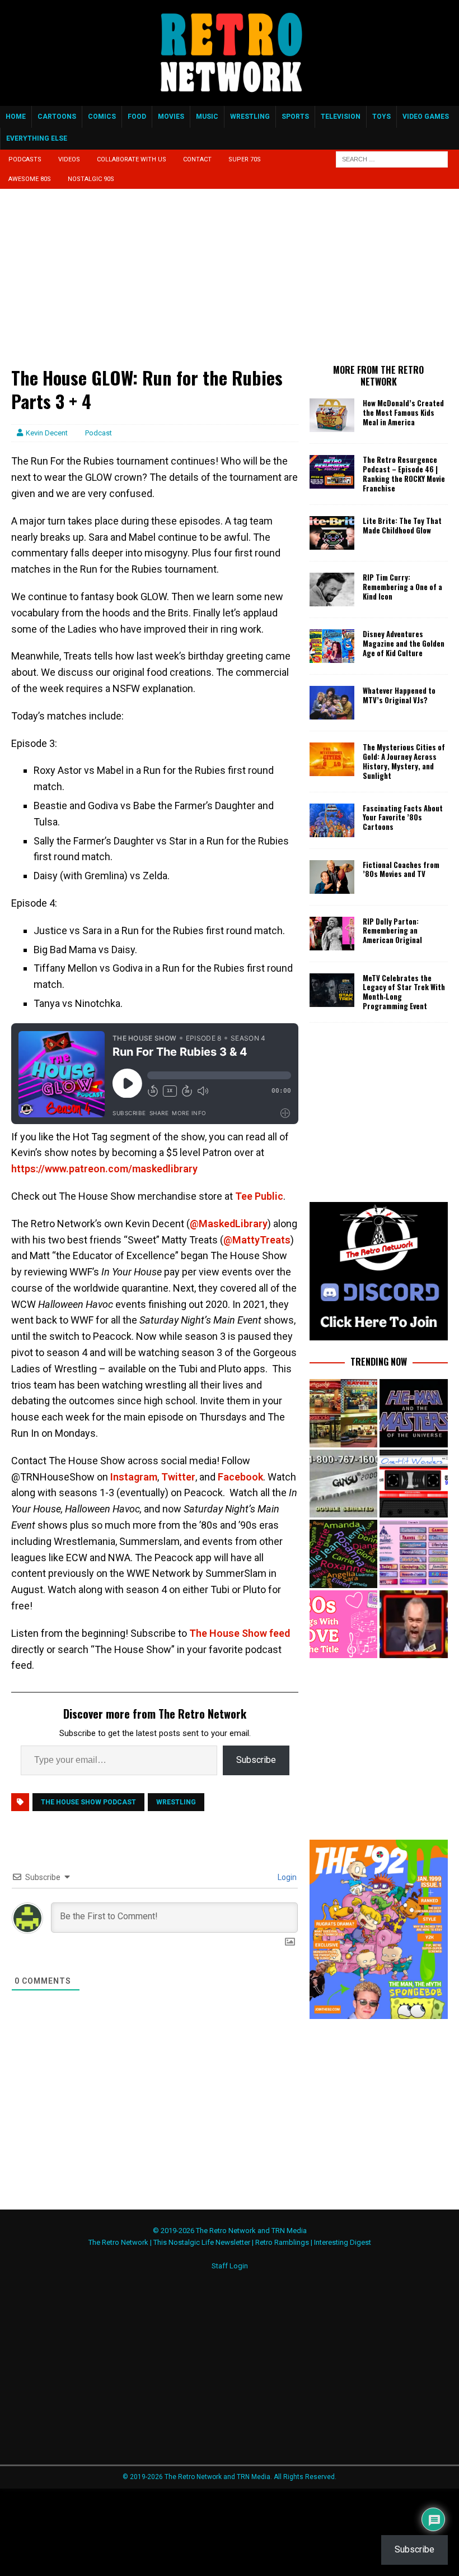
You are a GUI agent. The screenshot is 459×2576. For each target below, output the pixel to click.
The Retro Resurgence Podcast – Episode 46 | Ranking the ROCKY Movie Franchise (404, 474)
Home (16, 117)
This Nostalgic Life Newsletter (202, 2242)
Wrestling (250, 117)
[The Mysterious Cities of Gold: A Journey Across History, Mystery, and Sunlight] (332, 759)
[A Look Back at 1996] (413, 1554)
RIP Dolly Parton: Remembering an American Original (392, 931)
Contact (197, 159)
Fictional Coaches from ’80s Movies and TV (401, 869)
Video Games (426, 117)
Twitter (177, 1477)
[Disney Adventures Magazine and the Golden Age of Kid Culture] (332, 646)
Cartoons (57, 117)
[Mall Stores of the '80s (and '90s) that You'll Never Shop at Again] (343, 1413)
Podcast (99, 433)
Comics (102, 117)
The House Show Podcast (88, 1802)
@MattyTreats (257, 1240)
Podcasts (25, 159)
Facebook (239, 1477)
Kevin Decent (47, 433)
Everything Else (37, 138)
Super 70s (245, 159)
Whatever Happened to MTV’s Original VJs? (399, 695)
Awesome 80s (30, 179)
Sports (295, 117)
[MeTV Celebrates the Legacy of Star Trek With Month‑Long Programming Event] (332, 990)
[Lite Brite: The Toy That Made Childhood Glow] (332, 533)
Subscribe (256, 1760)
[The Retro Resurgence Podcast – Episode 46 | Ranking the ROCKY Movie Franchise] (332, 472)
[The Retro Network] (230, 100)
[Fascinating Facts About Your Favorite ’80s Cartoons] (332, 820)
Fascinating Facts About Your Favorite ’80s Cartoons (403, 818)
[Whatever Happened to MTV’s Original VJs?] (332, 703)
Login (286, 1877)
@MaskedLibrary (229, 1224)
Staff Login (230, 2266)
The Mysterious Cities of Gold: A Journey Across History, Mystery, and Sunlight (404, 761)
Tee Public (258, 1196)
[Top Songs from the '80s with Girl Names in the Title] (343, 1554)
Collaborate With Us (132, 159)
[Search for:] (392, 159)
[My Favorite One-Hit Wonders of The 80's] (413, 1484)
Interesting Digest (343, 2242)
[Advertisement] (155, 283)
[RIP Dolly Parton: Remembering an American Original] (332, 934)
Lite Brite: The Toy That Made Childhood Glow (402, 525)
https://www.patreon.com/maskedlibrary (104, 1169)
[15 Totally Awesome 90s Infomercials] (343, 1484)
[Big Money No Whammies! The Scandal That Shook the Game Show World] (413, 1624)
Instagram (133, 1477)
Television (341, 117)
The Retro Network (118, 2242)
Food (137, 117)
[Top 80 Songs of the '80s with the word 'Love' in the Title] (343, 1624)
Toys (381, 117)
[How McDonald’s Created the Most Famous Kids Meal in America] (332, 415)
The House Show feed (238, 1633)
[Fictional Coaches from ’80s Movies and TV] (332, 877)
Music (207, 117)
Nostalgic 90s (91, 179)
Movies (171, 117)
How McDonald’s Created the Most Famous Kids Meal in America (403, 412)
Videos (69, 159)
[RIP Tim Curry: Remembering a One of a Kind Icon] (332, 590)
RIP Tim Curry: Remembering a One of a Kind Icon (402, 587)
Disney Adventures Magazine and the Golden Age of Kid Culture (404, 643)
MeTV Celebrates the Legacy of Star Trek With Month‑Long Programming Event (404, 992)
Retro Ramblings (282, 2242)
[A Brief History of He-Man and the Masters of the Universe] (413, 1413)
